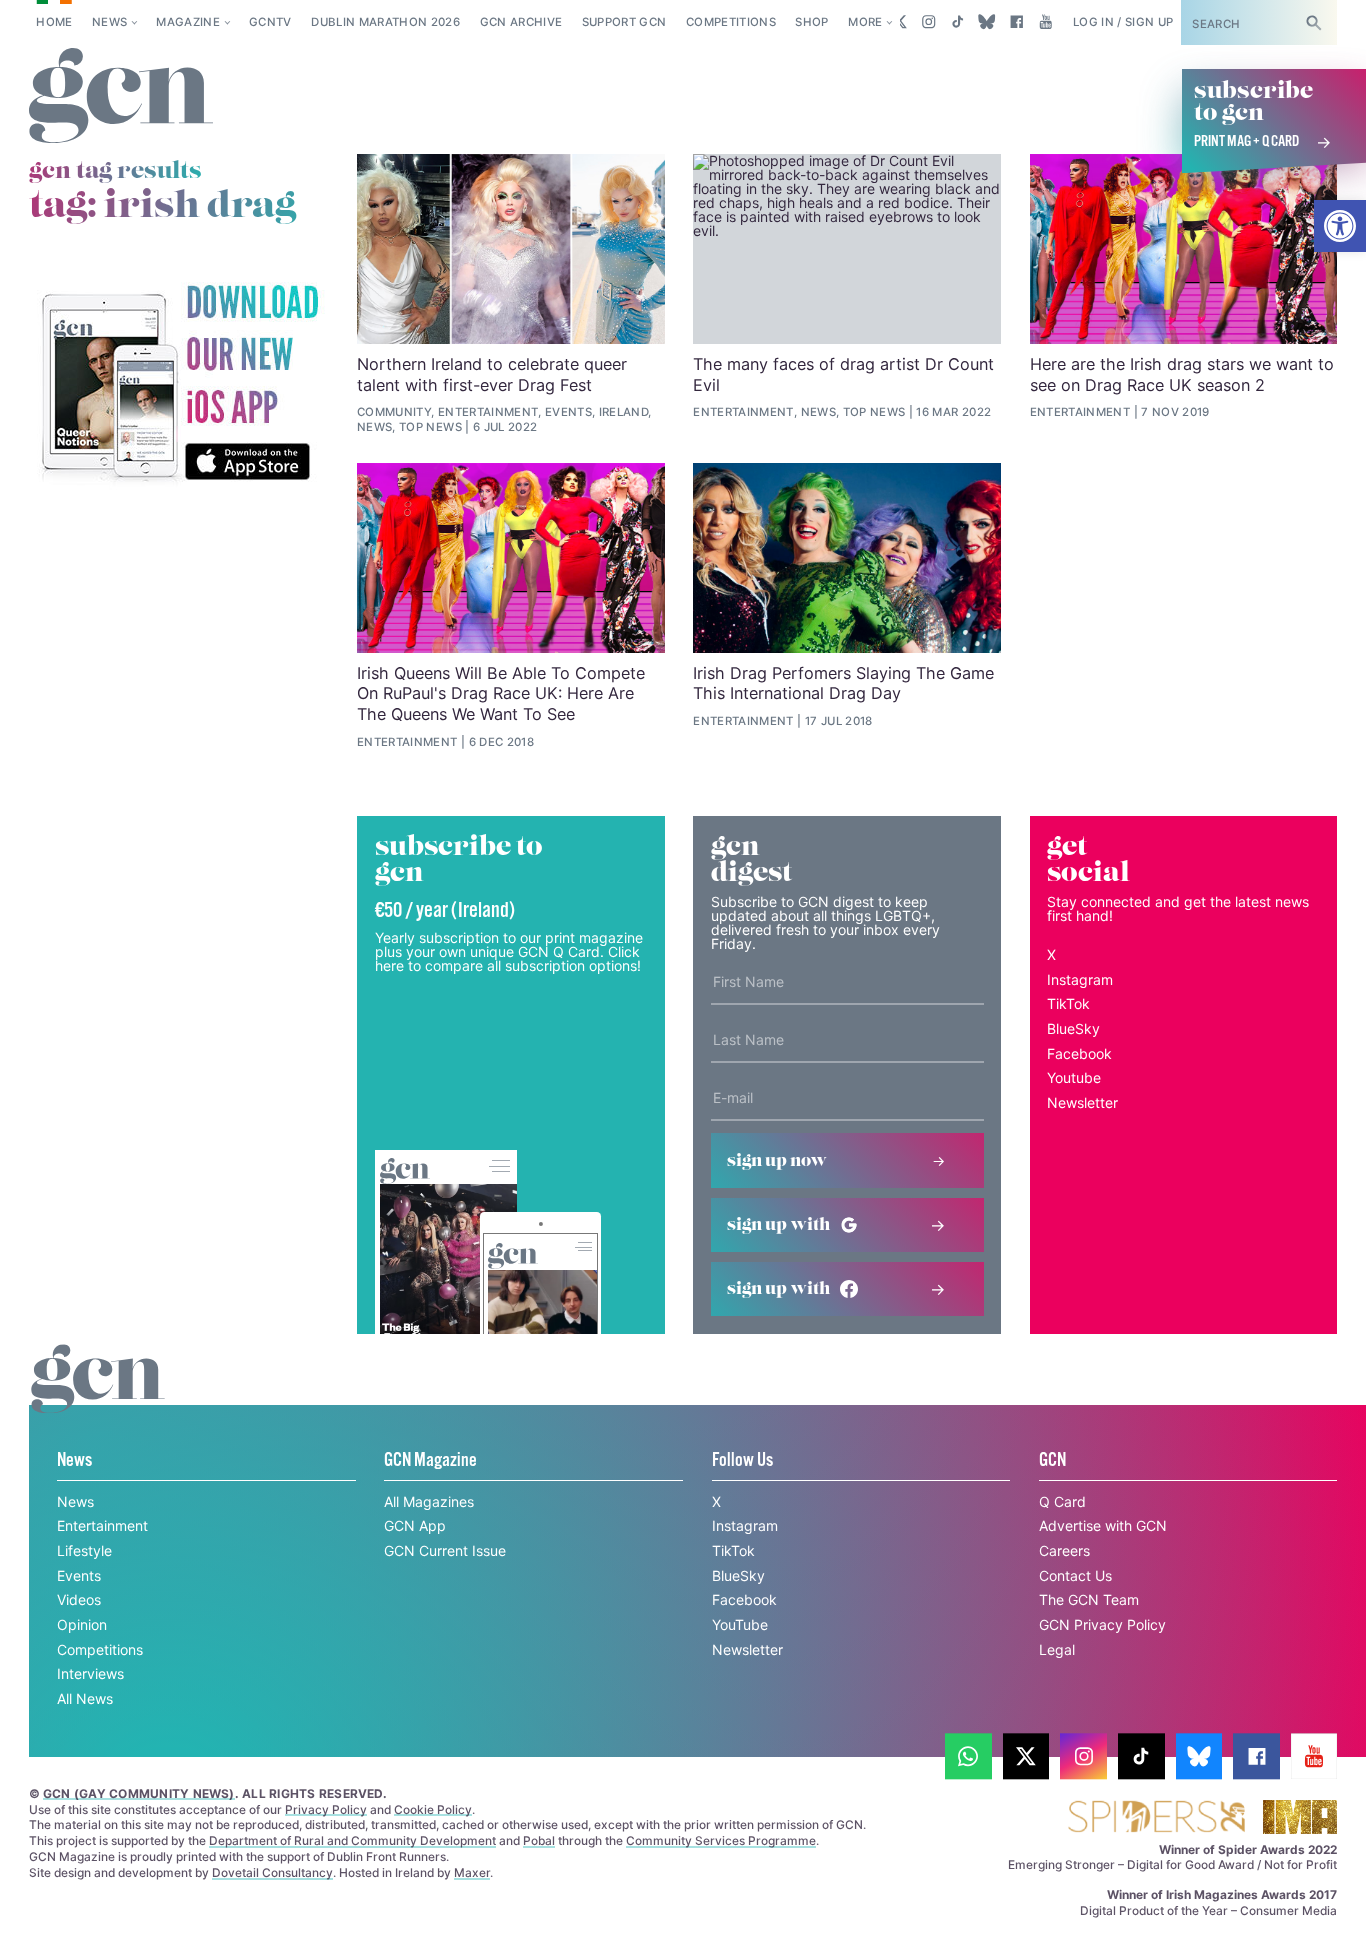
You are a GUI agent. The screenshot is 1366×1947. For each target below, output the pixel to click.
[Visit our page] (968, 1756)
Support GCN (624, 22)
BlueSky (1073, 1028)
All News (85, 1698)
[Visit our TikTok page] (957, 22)
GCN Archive (521, 22)
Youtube (1074, 1077)
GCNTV (270, 22)
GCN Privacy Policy (1102, 1624)
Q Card (1062, 1501)
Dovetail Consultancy (272, 1872)
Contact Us (1075, 1575)
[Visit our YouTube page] (1045, 22)
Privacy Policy (326, 1809)
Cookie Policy (433, 1809)
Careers (1064, 1550)
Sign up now (777, 1161)
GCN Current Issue (445, 1550)
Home (54, 22)
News (109, 22)
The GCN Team (1089, 1599)
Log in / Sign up (1123, 22)
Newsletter (1082, 1102)
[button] (1340, 226)
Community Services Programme (721, 1840)
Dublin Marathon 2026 (385, 22)
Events (79, 1575)
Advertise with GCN (1103, 1525)
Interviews (90, 1673)
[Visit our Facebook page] (1016, 22)
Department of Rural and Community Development (352, 1840)
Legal (1057, 1649)
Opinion (82, 1624)
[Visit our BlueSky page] (987, 22)
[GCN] (98, 1397)
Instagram (1080, 979)
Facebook (1079, 1053)
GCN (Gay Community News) (139, 1793)
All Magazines (429, 1501)
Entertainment (102, 1525)
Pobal (539, 1840)
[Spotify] (179, 384)
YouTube (740, 1624)
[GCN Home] (121, 96)
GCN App (415, 1525)
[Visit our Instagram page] (928, 22)
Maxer (472, 1872)
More (865, 22)
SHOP (811, 22)
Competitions (731, 22)
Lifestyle (84, 1550)
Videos (79, 1599)
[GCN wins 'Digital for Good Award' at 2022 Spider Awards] (1156, 1818)
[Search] (1314, 22)
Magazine (188, 22)
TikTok (1068, 1003)
